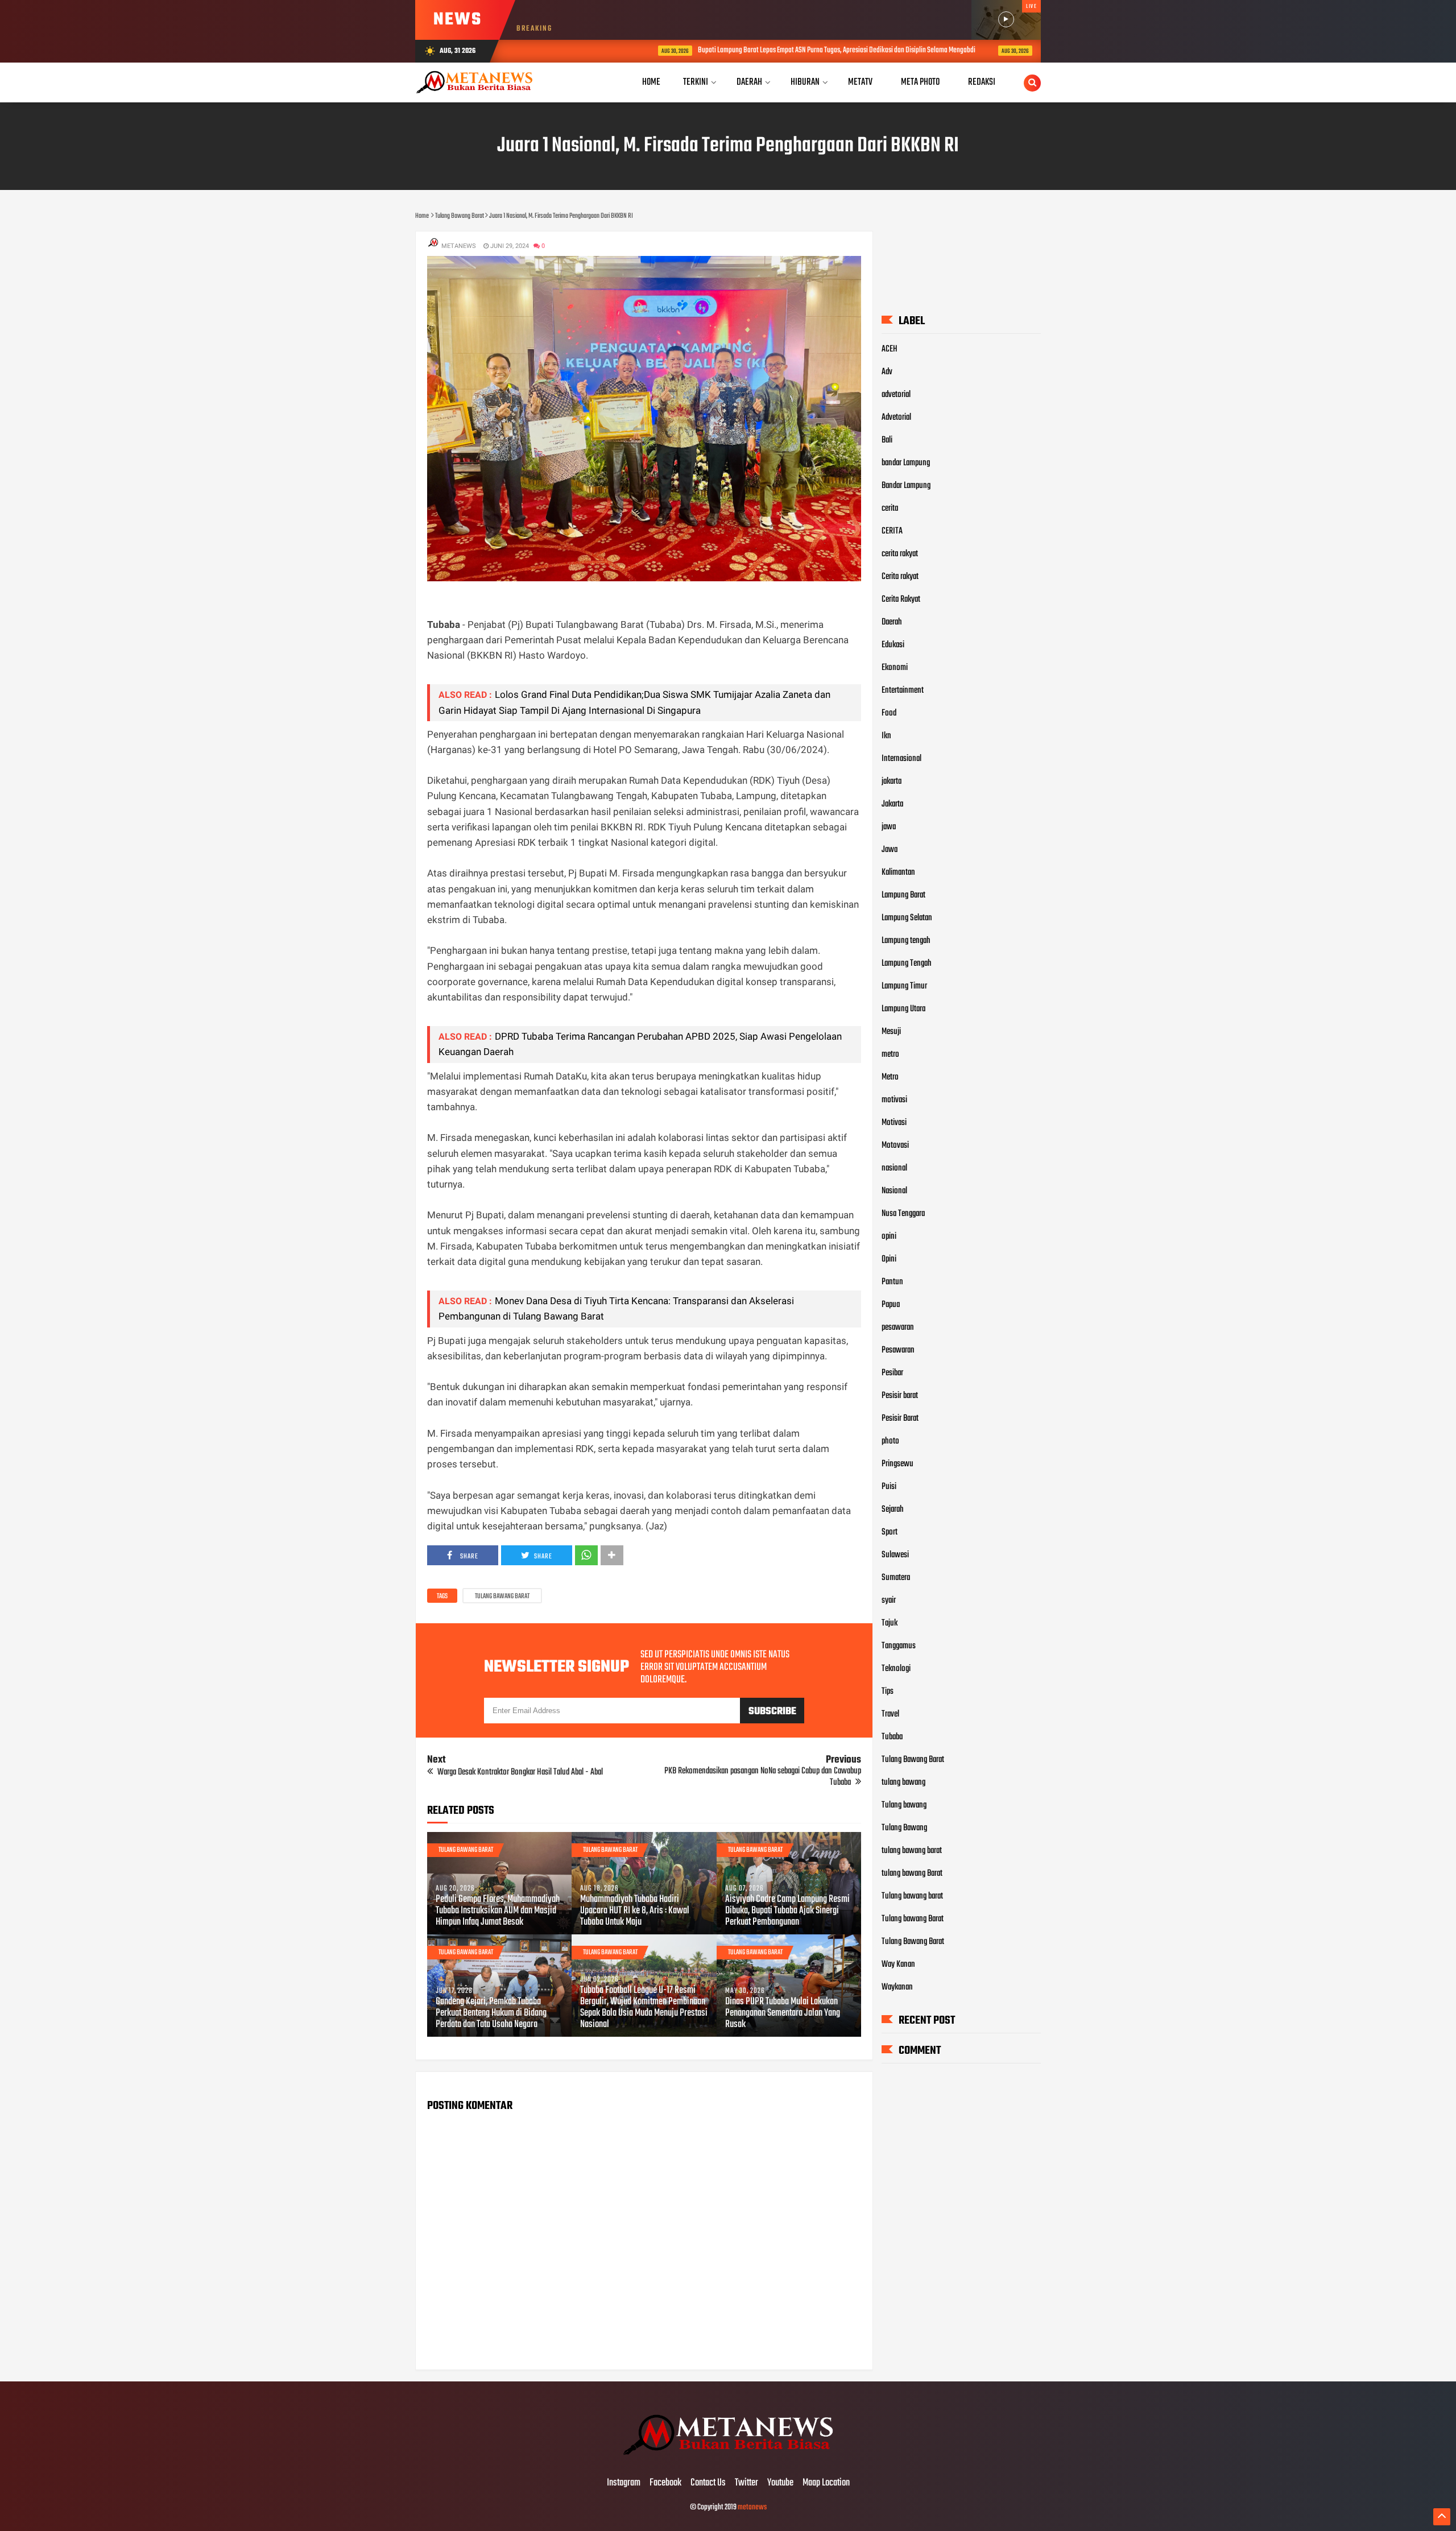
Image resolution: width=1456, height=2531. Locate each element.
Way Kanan (898, 1965)
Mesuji (891, 1032)
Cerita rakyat (900, 577)
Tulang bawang (904, 1805)
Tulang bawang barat (912, 1896)
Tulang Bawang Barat (502, 1597)
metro (890, 1054)
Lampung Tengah (907, 963)
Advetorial (896, 417)
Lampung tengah (906, 941)
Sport (890, 1532)
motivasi (894, 1100)
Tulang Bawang (904, 1828)
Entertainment (903, 690)
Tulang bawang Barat (913, 1919)
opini (889, 1236)
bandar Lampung (906, 463)
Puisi (889, 1487)
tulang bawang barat (912, 1851)
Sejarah (893, 1509)
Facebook (665, 2483)
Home (651, 82)
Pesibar (892, 1373)
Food (889, 713)
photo (890, 1441)
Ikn (886, 736)
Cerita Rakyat (901, 599)
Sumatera (896, 1578)
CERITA (892, 531)
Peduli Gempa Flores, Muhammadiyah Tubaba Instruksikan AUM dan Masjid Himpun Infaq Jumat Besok (498, 1911)
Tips (888, 1692)
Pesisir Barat (900, 1418)
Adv (887, 372)
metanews (752, 2507)
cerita (890, 508)
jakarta (892, 781)
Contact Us (708, 2483)
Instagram (624, 2483)
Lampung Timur (904, 986)
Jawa (890, 850)
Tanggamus (899, 1646)
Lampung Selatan (907, 918)
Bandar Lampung (906, 486)
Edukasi (893, 645)
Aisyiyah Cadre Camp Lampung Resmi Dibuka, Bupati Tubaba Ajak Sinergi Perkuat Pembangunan (787, 1911)
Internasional (901, 759)
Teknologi (896, 1669)
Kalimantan (898, 872)
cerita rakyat (900, 554)
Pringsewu (897, 1464)
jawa (889, 827)
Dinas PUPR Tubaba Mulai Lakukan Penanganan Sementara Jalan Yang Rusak (783, 2013)
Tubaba (892, 1737)
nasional (894, 1168)
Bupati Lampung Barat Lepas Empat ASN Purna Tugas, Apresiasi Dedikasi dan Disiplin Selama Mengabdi (736, 50)
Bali (887, 440)
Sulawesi (895, 1555)
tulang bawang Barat (912, 1874)
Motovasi (895, 1145)
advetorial (896, 395)
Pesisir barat (900, 1396)
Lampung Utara (903, 1009)
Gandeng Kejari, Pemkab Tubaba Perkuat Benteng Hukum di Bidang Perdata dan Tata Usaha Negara (491, 2013)
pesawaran (898, 1327)
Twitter (746, 2483)
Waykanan (897, 1987)
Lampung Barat (903, 895)
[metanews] (728, 2459)
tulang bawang (903, 1783)
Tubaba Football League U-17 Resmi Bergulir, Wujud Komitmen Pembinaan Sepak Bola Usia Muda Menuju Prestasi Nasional (644, 2008)
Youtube (780, 2483)
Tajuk (890, 1623)
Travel (890, 1714)
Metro (890, 1077)
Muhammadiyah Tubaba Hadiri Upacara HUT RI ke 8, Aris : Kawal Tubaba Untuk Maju (635, 1911)
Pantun (892, 1282)
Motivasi (894, 1123)
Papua (891, 1305)
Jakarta (892, 804)
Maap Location (826, 2483)
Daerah (892, 622)
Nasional (894, 1191)
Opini (889, 1259)
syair (889, 1601)
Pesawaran (898, 1350)
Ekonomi (895, 668)
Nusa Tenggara (903, 1214)
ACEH (890, 349)
